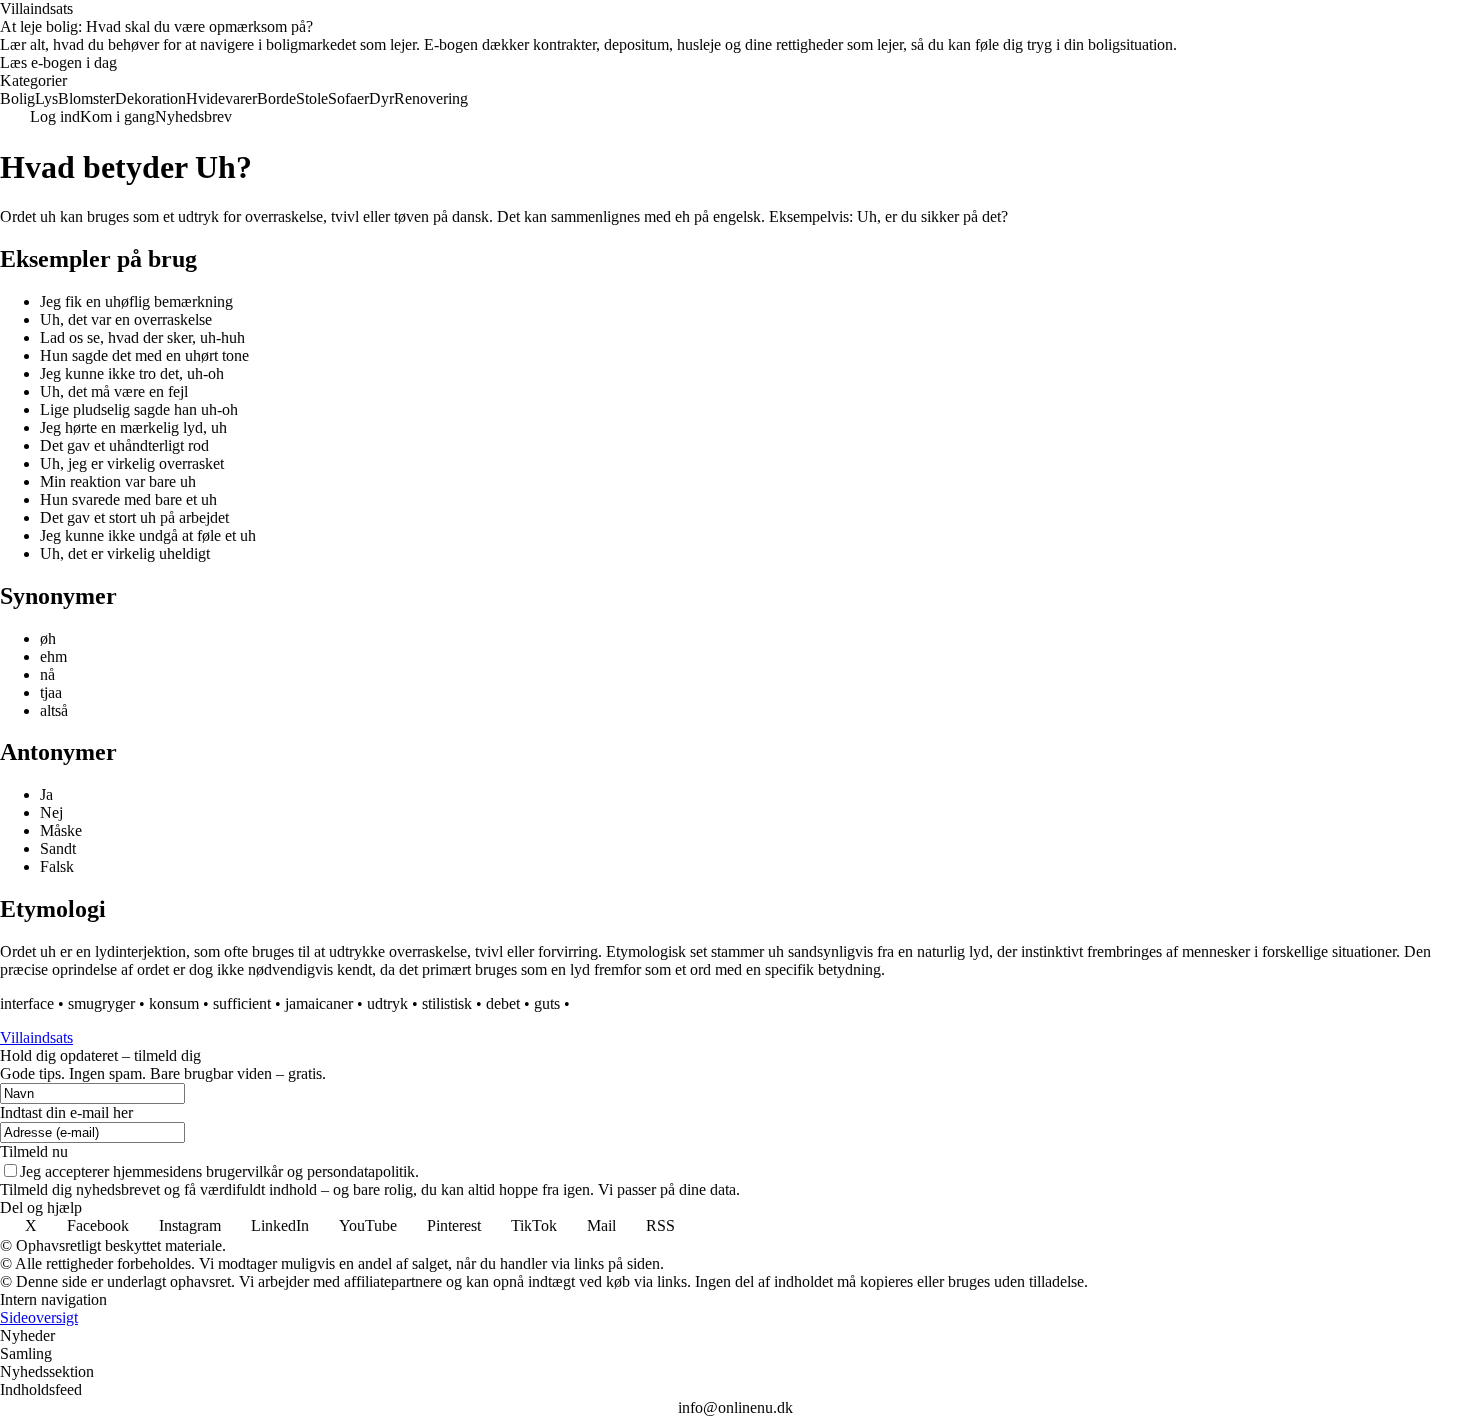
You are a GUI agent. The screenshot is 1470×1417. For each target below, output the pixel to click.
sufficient (242, 1003)
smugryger (101, 1003)
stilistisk (447, 1003)
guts (547, 1003)
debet (503, 1003)
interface (27, 1003)
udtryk (387, 1003)
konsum (174, 1003)
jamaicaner (319, 1003)
